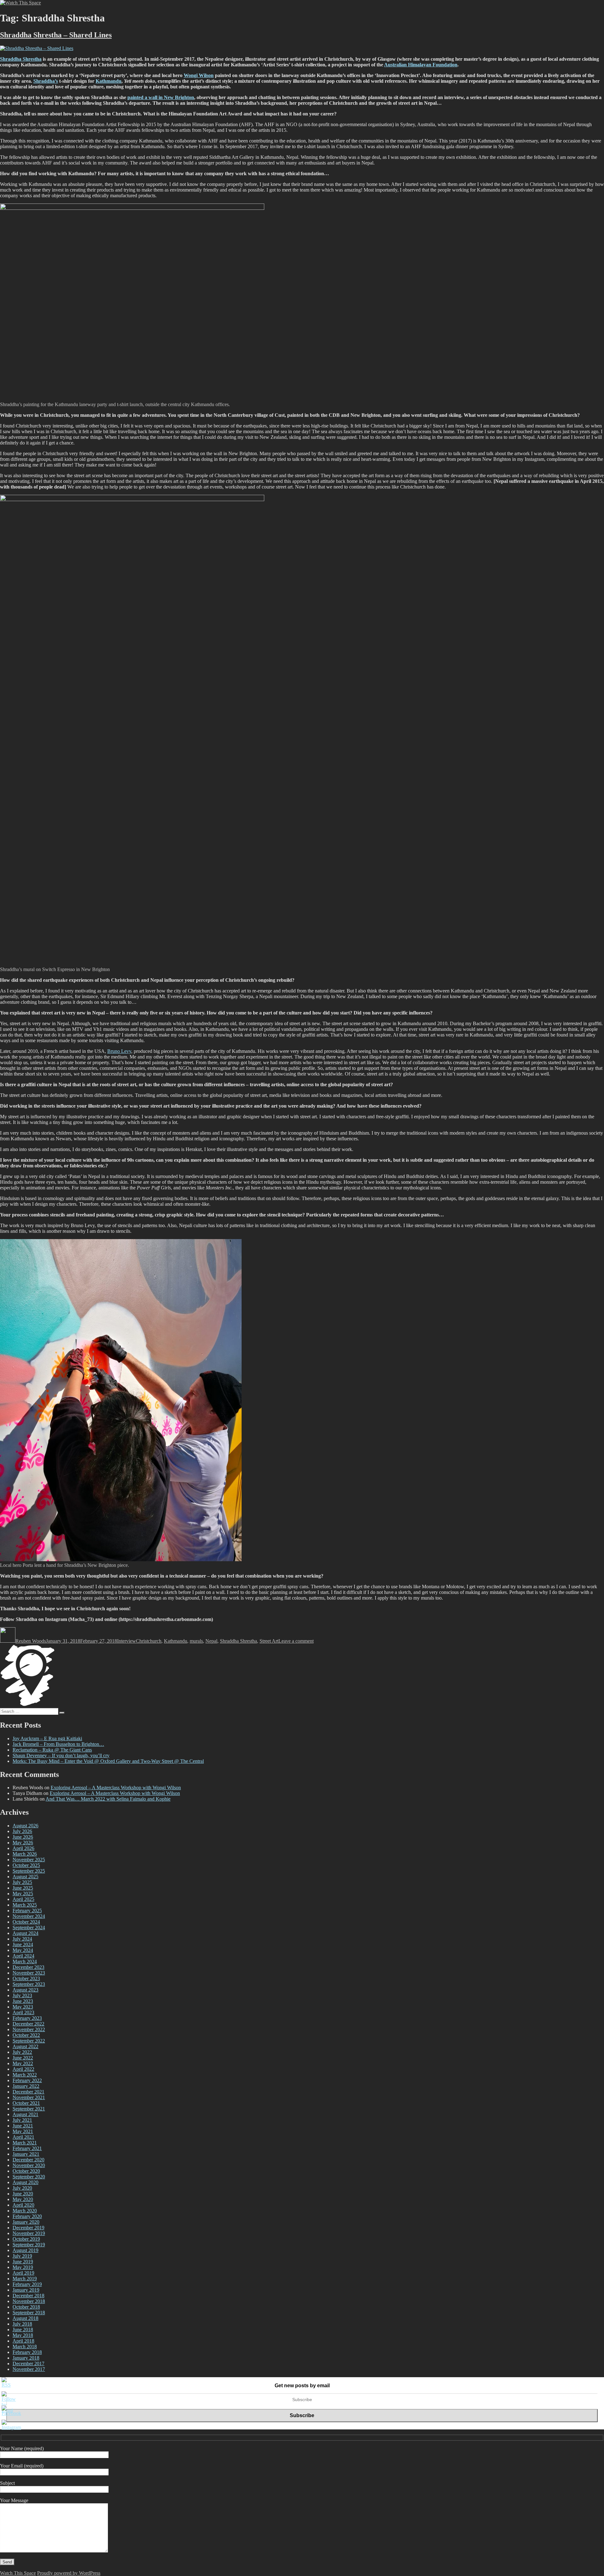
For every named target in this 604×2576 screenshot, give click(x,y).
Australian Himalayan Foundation (421, 65)
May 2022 (23, 2063)
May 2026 (23, 1843)
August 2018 (25, 2318)
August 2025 (25, 1877)
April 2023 (23, 2012)
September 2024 (29, 1928)
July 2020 (22, 2188)
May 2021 (23, 2131)
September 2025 (29, 1871)
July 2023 (22, 1995)
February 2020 (27, 2216)
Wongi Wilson (199, 75)
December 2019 (28, 2228)
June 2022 (23, 2058)
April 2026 (23, 1848)
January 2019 (26, 2290)
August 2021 (25, 2114)
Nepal (211, 1641)
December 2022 (28, 2024)
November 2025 (29, 1860)
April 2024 (23, 1956)
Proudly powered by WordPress (69, 2573)
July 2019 (22, 2256)
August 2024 (25, 1933)
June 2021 (23, 2126)
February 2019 (27, 2284)
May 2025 (23, 1894)
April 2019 (23, 2273)
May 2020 (23, 2199)
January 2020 (26, 2222)
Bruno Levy (119, 1051)
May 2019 (23, 2267)
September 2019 (29, 2245)
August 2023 (25, 1990)
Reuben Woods (31, 1641)
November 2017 (29, 2369)
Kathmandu (109, 81)
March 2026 (25, 1854)
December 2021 (28, 2092)
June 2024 (23, 1945)
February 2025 (27, 1911)
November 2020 (29, 2165)
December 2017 (28, 2364)
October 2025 (26, 1865)
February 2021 (27, 2148)
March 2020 (25, 2211)
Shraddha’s (46, 81)
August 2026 (25, 1826)
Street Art (269, 1641)
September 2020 (29, 2177)
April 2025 (23, 1899)
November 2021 (29, 2097)
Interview (126, 1641)
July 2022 (22, 2052)
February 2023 (27, 2018)
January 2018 (26, 2358)
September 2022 (29, 2041)
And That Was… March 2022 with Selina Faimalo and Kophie (108, 1799)
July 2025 (22, 1882)
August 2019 (25, 2250)
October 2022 (26, 2035)
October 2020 (26, 2171)
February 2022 (27, 2080)
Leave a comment (296, 1641)
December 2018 (28, 2296)
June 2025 (23, 1888)
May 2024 (23, 1950)
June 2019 (23, 2262)
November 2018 (29, 2301)
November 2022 (29, 2029)
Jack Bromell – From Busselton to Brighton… (58, 1744)
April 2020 (23, 2205)
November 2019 (29, 2233)
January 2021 (26, 2154)
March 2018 (25, 2347)
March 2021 (25, 2143)
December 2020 (28, 2160)
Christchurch (149, 1641)
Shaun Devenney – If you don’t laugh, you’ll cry (61, 1755)
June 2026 (23, 1837)
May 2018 (23, 2335)
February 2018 (27, 2352)
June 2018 (23, 2330)
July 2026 (22, 1831)
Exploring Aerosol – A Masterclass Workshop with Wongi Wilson (116, 1788)
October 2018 (26, 2307)
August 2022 (25, 2046)
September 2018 (29, 2313)
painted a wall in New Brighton (161, 97)
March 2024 (25, 1961)
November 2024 (29, 1916)
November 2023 (29, 1973)
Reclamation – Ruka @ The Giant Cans (52, 1750)
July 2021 (22, 2120)
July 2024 (22, 1939)
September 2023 (29, 1984)
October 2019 (26, 2239)
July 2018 (22, 2324)
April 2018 (23, 2341)
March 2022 (25, 2075)
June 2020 (23, 2194)
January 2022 (26, 2086)
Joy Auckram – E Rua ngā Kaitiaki (47, 1738)
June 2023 (23, 2001)
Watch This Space (18, 2573)
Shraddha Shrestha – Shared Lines (56, 35)
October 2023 (26, 1978)
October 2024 (26, 1922)
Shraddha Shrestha (21, 59)
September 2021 (29, 2109)
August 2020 (25, 2182)
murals (196, 1641)
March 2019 (25, 2279)
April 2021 (23, 2137)
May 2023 (23, 2007)
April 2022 (23, 2069)
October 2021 (26, 2103)
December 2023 (28, 1967)
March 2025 (25, 1905)
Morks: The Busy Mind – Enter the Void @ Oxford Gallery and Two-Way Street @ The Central (108, 1761)
